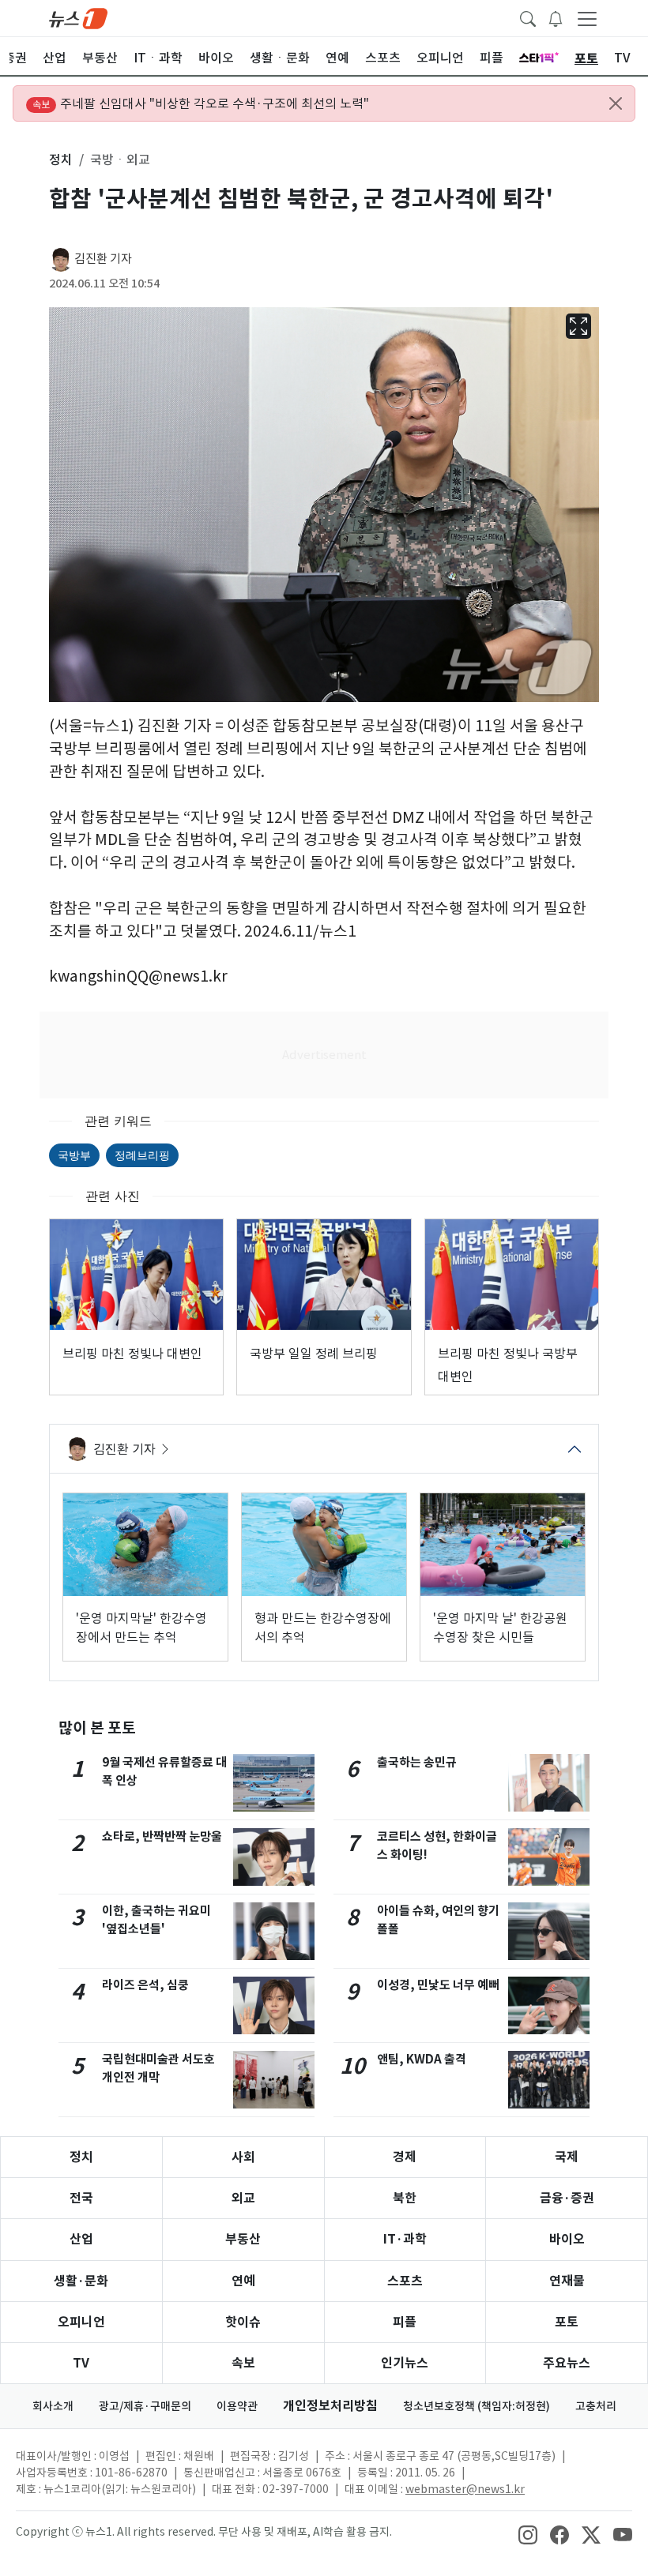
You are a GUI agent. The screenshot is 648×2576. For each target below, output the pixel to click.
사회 (243, 2157)
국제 (567, 2157)
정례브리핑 (142, 1155)
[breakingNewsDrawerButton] (556, 17)
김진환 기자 (103, 259)
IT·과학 (405, 2239)
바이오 (567, 2239)
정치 (81, 2157)
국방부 (74, 1155)
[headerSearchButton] (528, 17)
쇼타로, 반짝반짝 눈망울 (162, 1836)
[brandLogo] (78, 17)
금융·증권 (567, 2198)
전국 (81, 2198)
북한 (405, 2198)
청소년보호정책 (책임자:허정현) (477, 2406)
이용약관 (237, 2406)
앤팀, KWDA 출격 (422, 2059)
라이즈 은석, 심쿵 (145, 1985)
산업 (81, 2239)
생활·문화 (81, 2281)
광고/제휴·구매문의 (145, 2406)
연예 (243, 2281)
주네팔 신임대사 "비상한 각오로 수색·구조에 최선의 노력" (201, 103)
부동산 (243, 2239)
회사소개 (53, 2406)
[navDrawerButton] (587, 18)
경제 (405, 2157)
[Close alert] (616, 103)
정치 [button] (61, 160)
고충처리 (596, 2406)
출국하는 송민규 (417, 1762)
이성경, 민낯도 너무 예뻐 (438, 1985)
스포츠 (405, 2281)
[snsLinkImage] (528, 2533)
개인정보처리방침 (330, 2406)
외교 (243, 2198)
